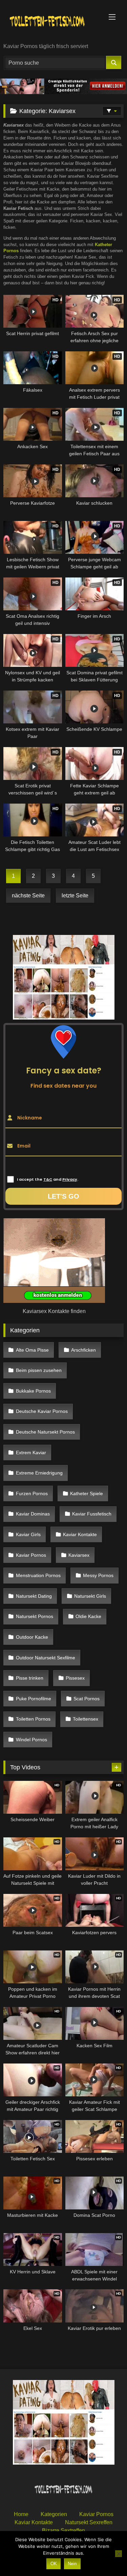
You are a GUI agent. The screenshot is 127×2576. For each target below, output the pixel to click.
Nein (72, 2564)
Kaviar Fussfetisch (92, 1514)
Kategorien (54, 2514)
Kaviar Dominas (33, 1514)
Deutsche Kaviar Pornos (42, 1411)
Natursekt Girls (90, 1596)
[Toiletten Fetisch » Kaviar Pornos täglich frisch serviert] (52, 22)
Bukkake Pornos (33, 1391)
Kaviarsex (79, 1555)
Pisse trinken (30, 1678)
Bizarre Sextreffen (63, 2530)
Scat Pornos (87, 1699)
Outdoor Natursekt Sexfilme (46, 1658)
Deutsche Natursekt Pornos (45, 1432)
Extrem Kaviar (31, 1453)
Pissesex (75, 1678)
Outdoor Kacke (32, 1637)
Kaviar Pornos (31, 1555)
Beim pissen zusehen (39, 1370)
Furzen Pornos (32, 1493)
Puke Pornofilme (34, 1699)
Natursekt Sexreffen (89, 2522)
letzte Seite (75, 896)
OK (54, 2564)
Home (21, 2514)
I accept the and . (48, 1179)
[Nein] (119, 2554)
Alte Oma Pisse (32, 1350)
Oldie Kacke (88, 1616)
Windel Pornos (31, 1740)
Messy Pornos (98, 1575)
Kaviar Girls (28, 1534)
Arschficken (83, 1350)
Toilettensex (86, 1719)
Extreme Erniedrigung (39, 1473)
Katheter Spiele (87, 1493)
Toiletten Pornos (33, 1719)
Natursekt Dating (34, 1596)
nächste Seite (28, 896)
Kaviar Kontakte (80, 1534)
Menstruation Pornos (38, 1575)
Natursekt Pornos (35, 1616)
